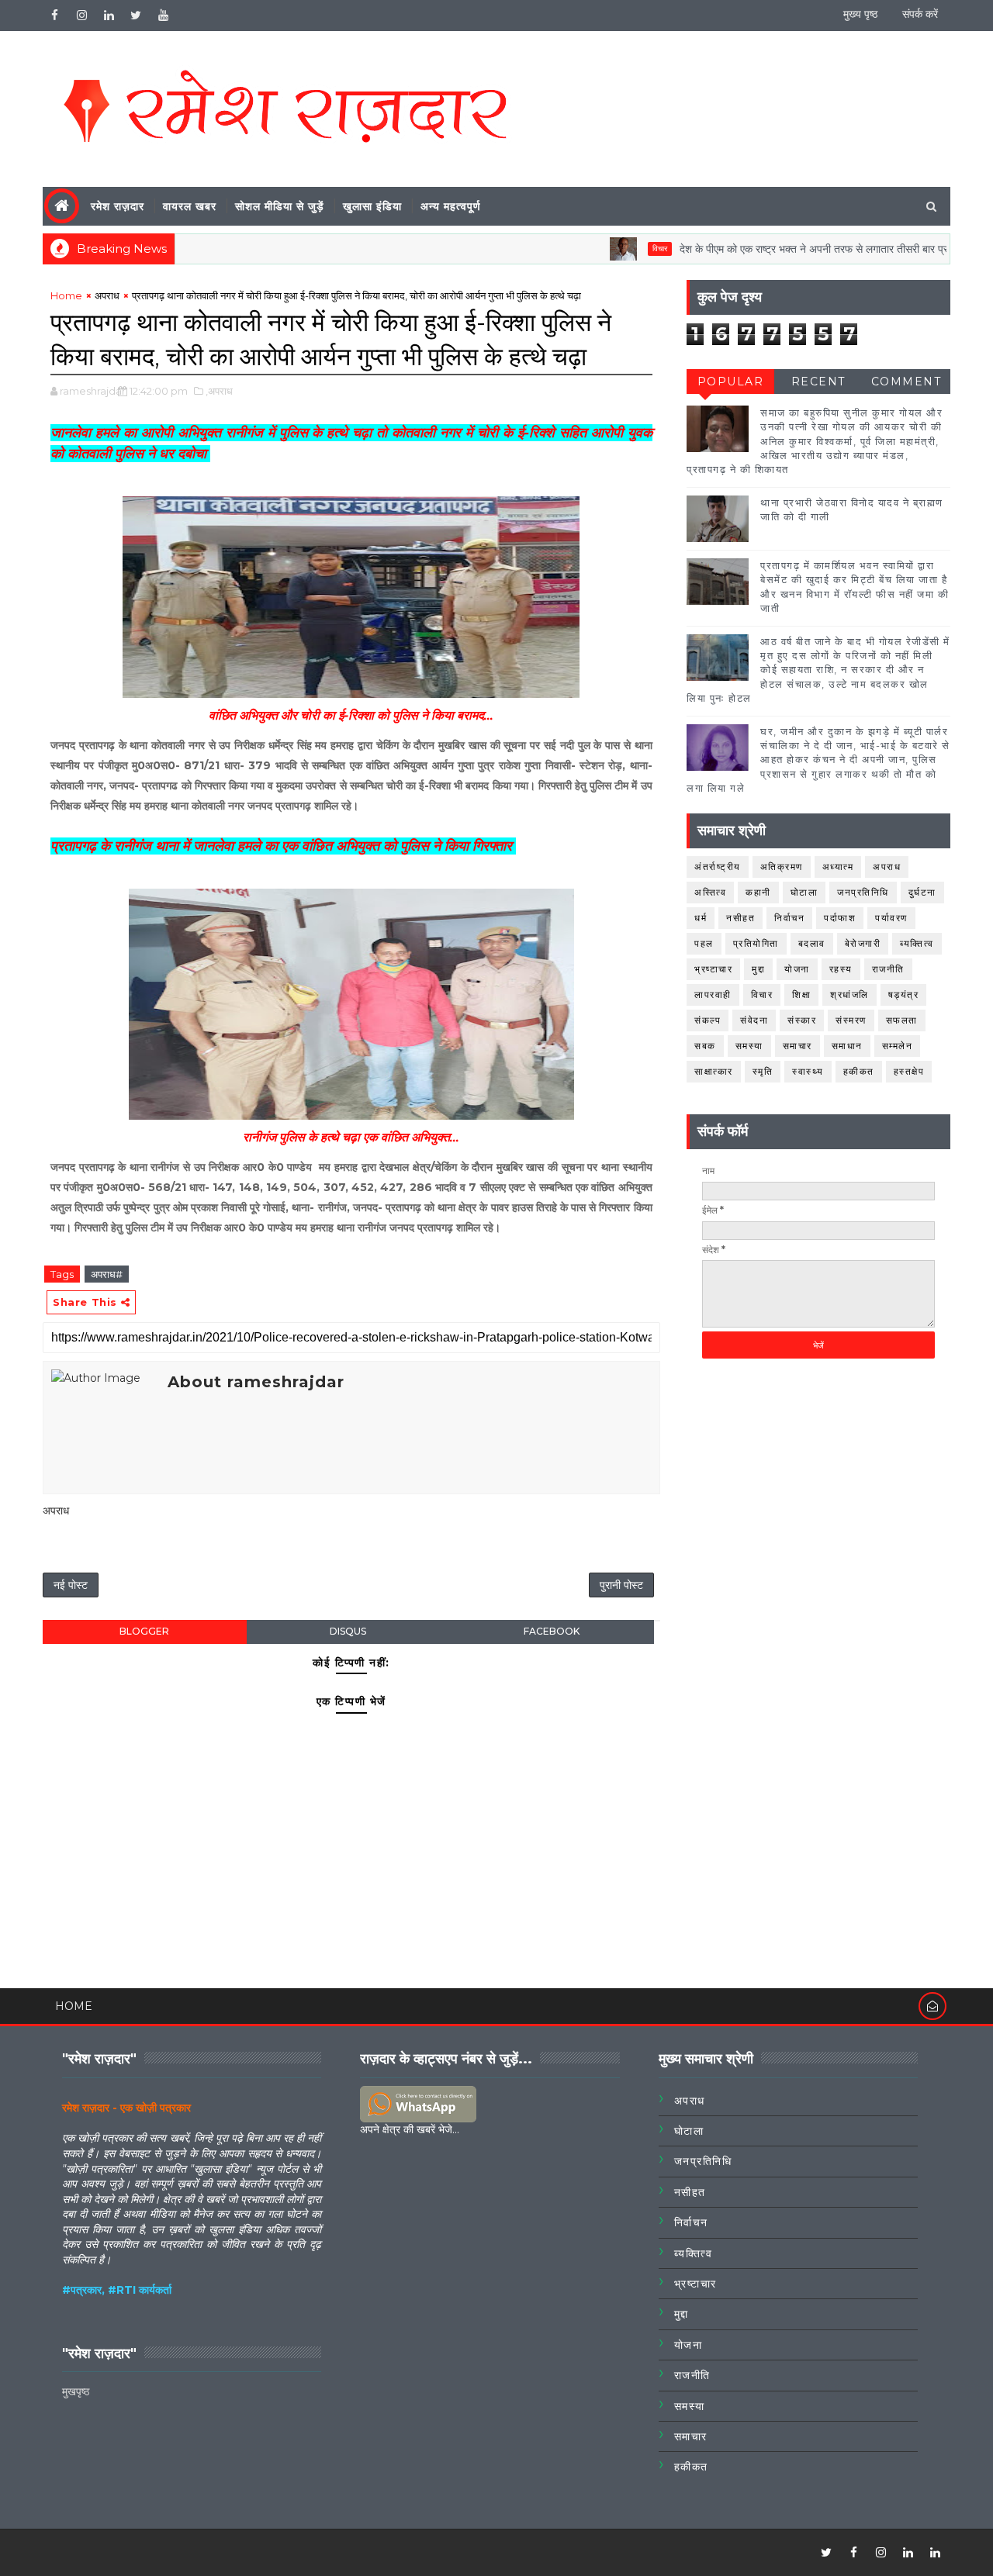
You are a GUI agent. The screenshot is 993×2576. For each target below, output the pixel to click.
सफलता (902, 1020)
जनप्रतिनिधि (863, 892)
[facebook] (54, 16)
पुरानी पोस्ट (621, 1585)
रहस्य (841, 969)
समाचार (798, 1046)
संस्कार (802, 1020)
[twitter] (136, 16)
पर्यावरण (891, 918)
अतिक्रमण (782, 867)
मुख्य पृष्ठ (860, 14)
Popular (731, 382)
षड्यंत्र (904, 994)
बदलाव (812, 943)
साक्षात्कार (714, 1071)
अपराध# (107, 1274)
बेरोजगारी (863, 943)
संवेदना (754, 1020)
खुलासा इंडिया (372, 206)
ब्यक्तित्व (917, 943)
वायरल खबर (190, 206)
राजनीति (888, 969)
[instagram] (81, 16)
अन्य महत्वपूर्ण (451, 206)
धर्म (701, 918)
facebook (552, 1631)
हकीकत (859, 1071)
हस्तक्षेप (909, 1071)
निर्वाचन (789, 918)
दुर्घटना (922, 892)
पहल (704, 943)
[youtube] (163, 16)
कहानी (758, 892)
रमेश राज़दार (118, 206)
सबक (705, 1046)
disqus (348, 1631)
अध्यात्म (838, 867)
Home (66, 295)
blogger (144, 1631)
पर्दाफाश (840, 918)
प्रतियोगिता (756, 943)
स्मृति (763, 1071)
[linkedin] (109, 16)
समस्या (749, 1046)
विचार (616, 249)
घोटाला (804, 892)
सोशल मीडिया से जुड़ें (280, 206)
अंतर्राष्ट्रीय (718, 867)
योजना (797, 969)
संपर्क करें (920, 14)
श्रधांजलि (849, 994)
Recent (818, 382)
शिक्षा (801, 994)
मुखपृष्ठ (76, 2391)
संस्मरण (851, 1020)
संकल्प (708, 1020)
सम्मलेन (898, 1046)
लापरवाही (713, 994)
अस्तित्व (710, 892)
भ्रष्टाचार (713, 969)
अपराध (107, 295)
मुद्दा (758, 969)
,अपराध (219, 391)
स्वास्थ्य (808, 1071)
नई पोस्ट (71, 1585)
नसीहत (740, 918)
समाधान (847, 1046)
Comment (907, 382)
